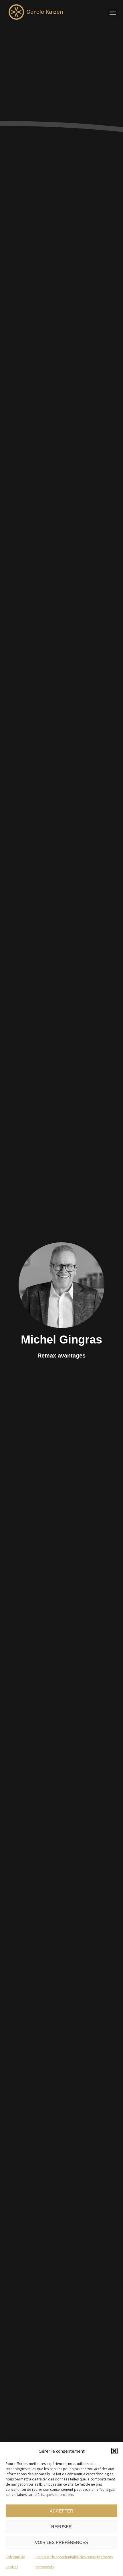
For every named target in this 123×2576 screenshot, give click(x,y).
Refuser (61, 2527)
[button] (114, 2451)
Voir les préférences (61, 2542)
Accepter (61, 2511)
